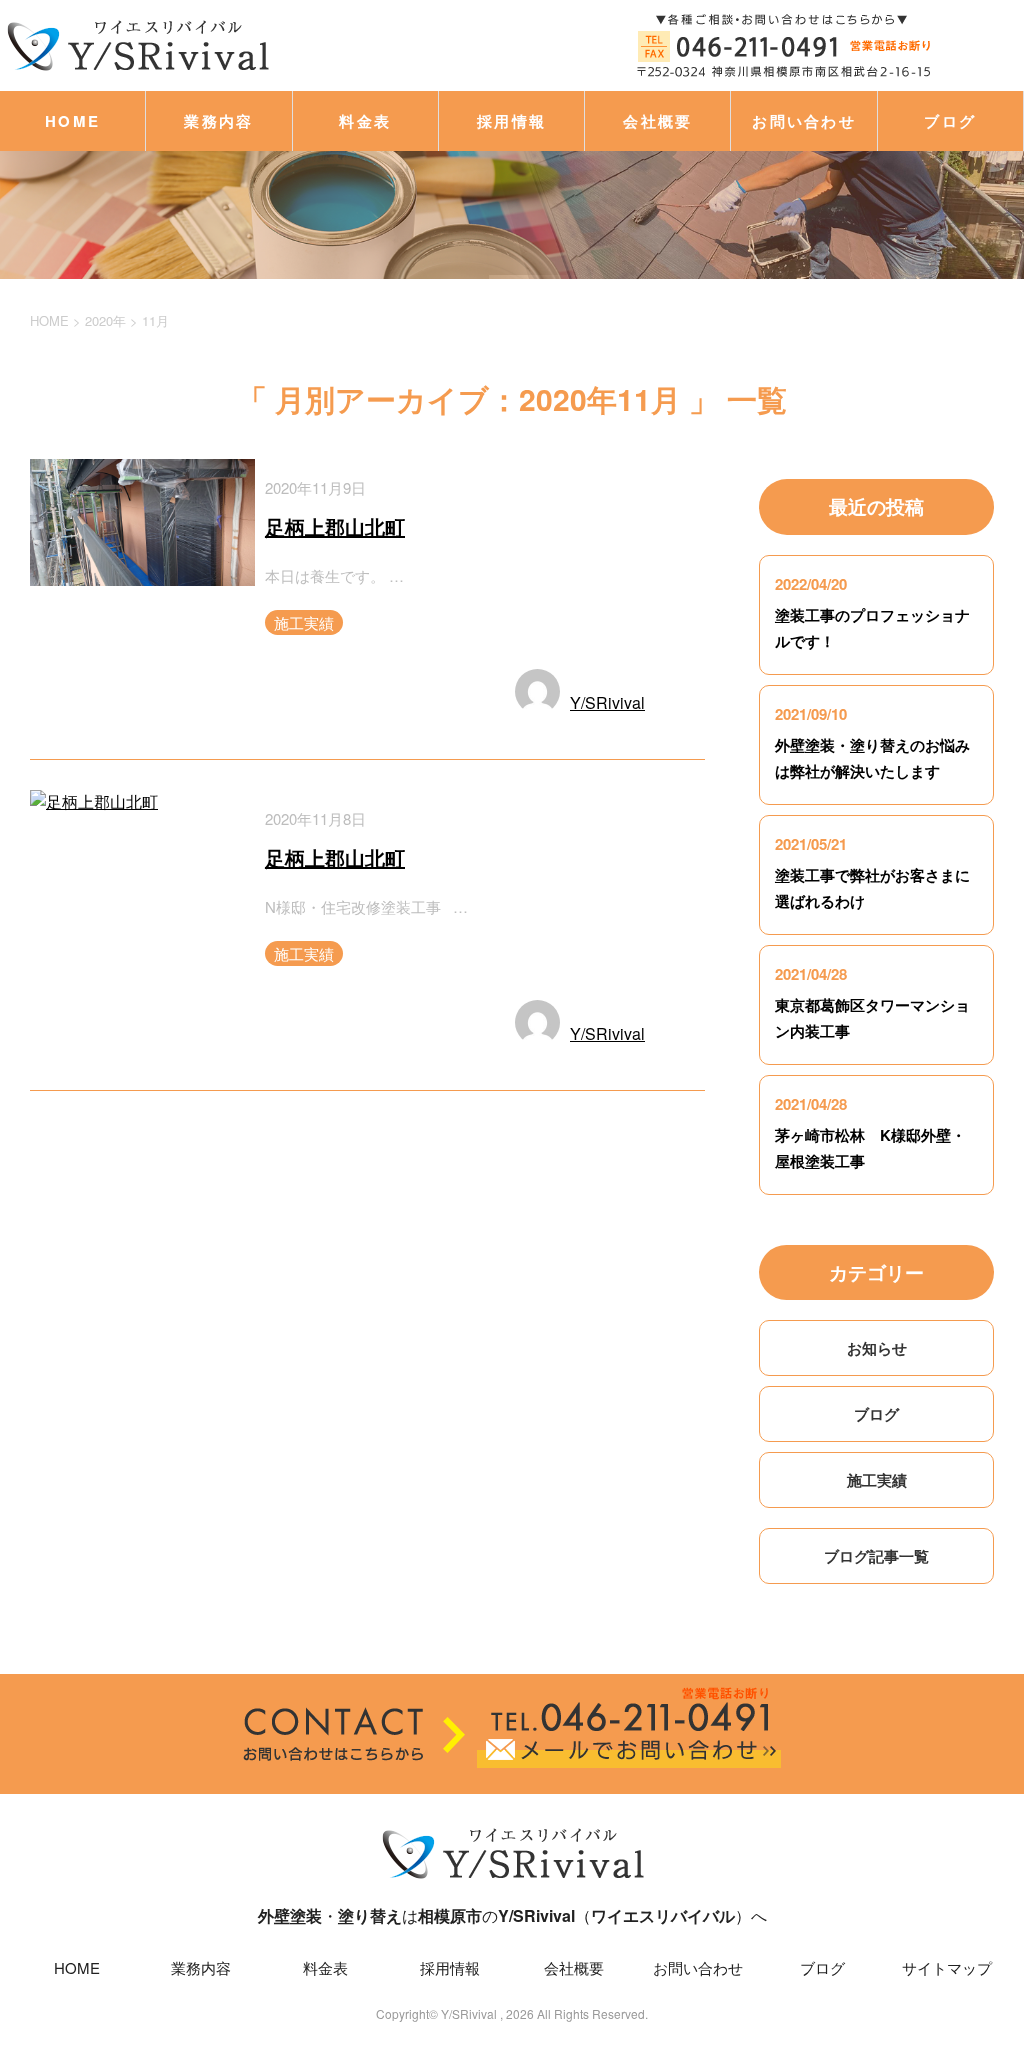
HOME (72, 121)
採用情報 (511, 121)
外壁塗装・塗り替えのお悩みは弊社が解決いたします (872, 758)
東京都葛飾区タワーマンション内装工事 (872, 1018)
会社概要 (657, 121)
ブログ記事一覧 (876, 1556)
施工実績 (304, 622)
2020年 (105, 320)
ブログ (950, 121)
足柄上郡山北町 (335, 526)
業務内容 (218, 121)
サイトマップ (947, 1967)
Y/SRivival (607, 702)
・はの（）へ (512, 1915)
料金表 (365, 121)
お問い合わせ (804, 121)
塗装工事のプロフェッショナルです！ (872, 628)
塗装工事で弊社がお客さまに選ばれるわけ (872, 888)
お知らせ (877, 1348)
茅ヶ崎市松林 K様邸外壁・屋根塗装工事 (870, 1148)
